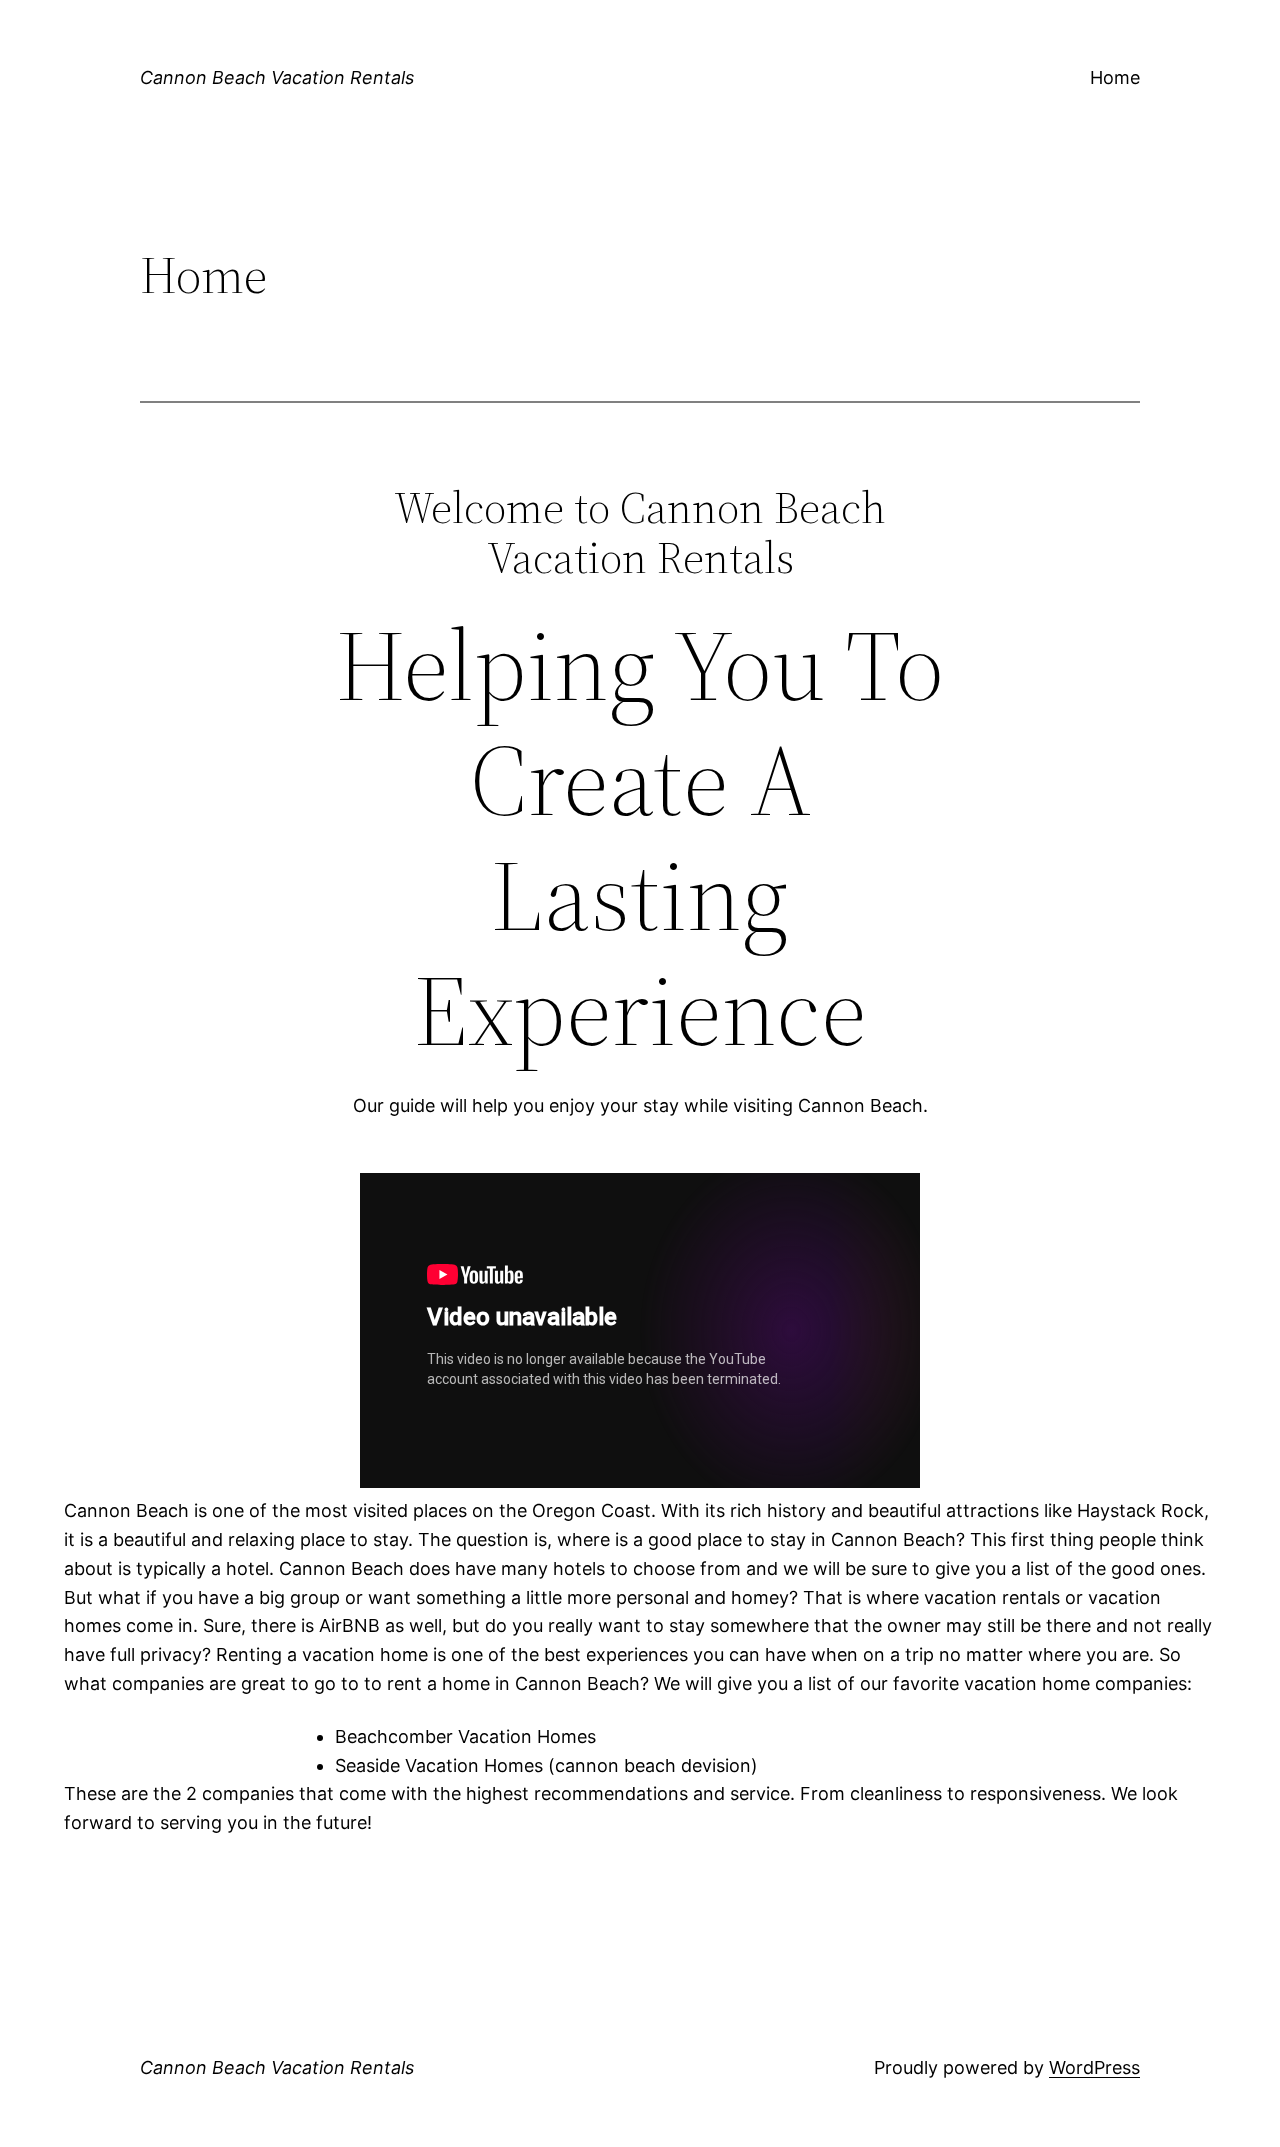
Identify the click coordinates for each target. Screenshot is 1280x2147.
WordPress (1094, 2067)
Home (1115, 77)
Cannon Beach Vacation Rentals (277, 77)
